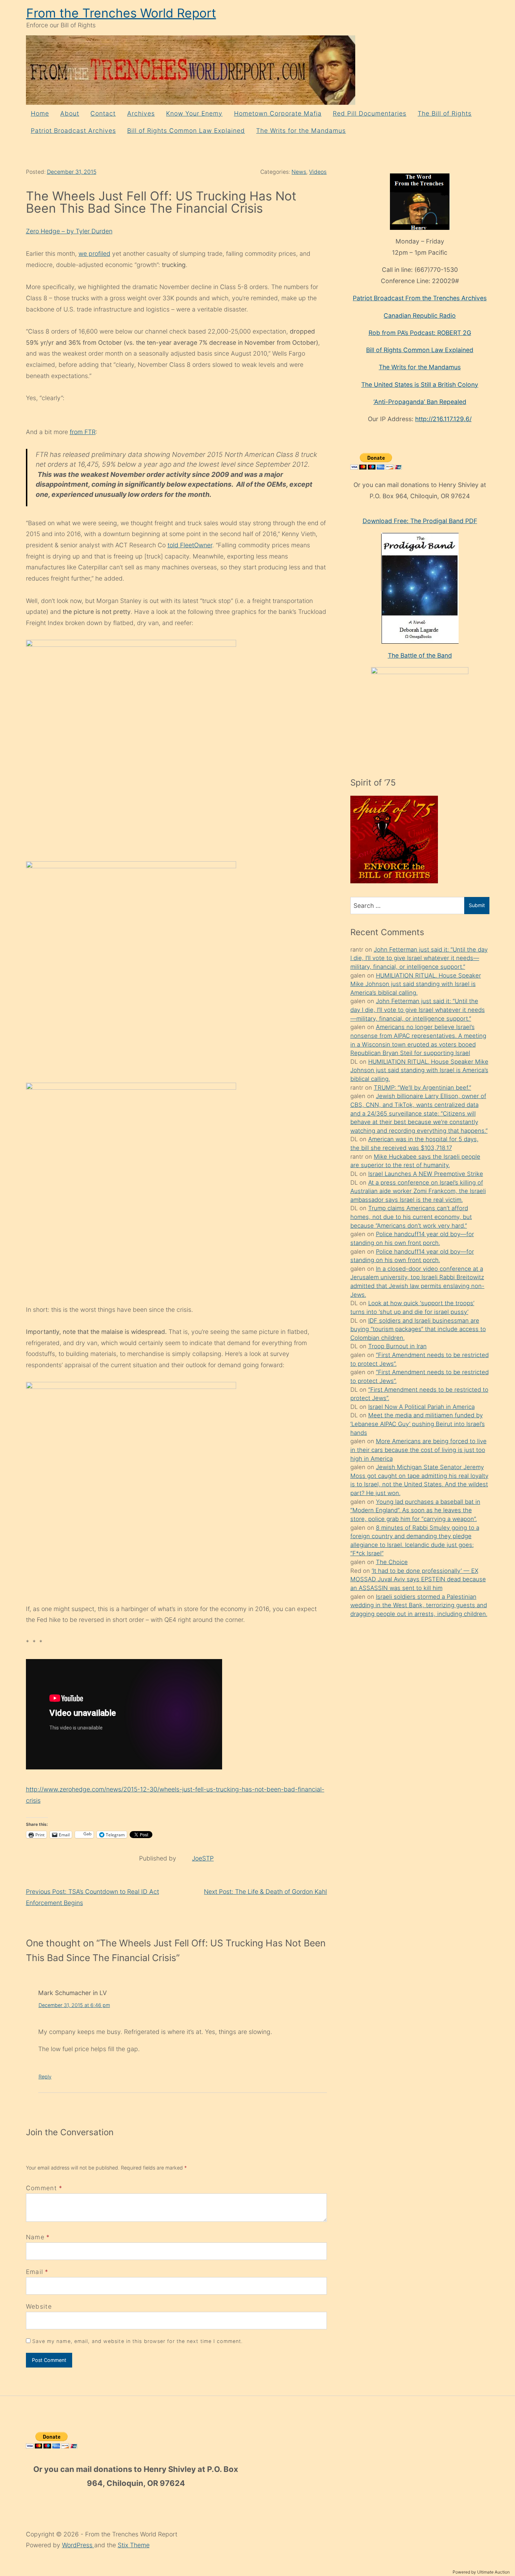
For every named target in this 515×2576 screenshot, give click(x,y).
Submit (477, 905)
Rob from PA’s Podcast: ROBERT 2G (420, 333)
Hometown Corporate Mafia (278, 113)
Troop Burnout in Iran (397, 1346)
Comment (44, 2188)
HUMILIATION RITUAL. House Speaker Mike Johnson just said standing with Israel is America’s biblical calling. (416, 984)
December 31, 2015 (72, 172)
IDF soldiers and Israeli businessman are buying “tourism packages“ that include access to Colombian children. (418, 1329)
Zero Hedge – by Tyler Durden (69, 231)
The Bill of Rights (445, 113)
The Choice (392, 1562)
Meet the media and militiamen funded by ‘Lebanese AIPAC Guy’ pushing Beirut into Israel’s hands (418, 1424)
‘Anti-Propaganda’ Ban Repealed (420, 402)
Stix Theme (134, 2545)
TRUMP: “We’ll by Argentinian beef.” (423, 1088)
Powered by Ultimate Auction (481, 2572)
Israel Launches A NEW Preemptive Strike (426, 1174)
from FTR (83, 432)
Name (35, 2237)
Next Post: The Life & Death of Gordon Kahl (265, 1892)
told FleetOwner (190, 545)
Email (35, 2272)
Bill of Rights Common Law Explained (186, 131)
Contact (103, 113)
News (299, 172)
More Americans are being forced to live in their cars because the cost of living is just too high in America (418, 1450)
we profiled (94, 254)
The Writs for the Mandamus (301, 131)
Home (40, 113)
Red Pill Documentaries (370, 113)
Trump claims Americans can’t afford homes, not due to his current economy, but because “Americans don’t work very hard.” (411, 1217)
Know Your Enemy (194, 113)
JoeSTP (203, 1858)
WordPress (78, 2545)
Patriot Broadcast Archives (73, 131)
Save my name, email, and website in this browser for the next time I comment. (138, 2341)
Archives (141, 113)
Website (39, 2306)
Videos (318, 172)
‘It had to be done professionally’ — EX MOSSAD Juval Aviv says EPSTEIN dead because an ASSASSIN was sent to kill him (418, 1579)
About (70, 113)
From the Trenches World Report (121, 13)
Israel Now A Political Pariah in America (421, 1407)
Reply (45, 2077)
